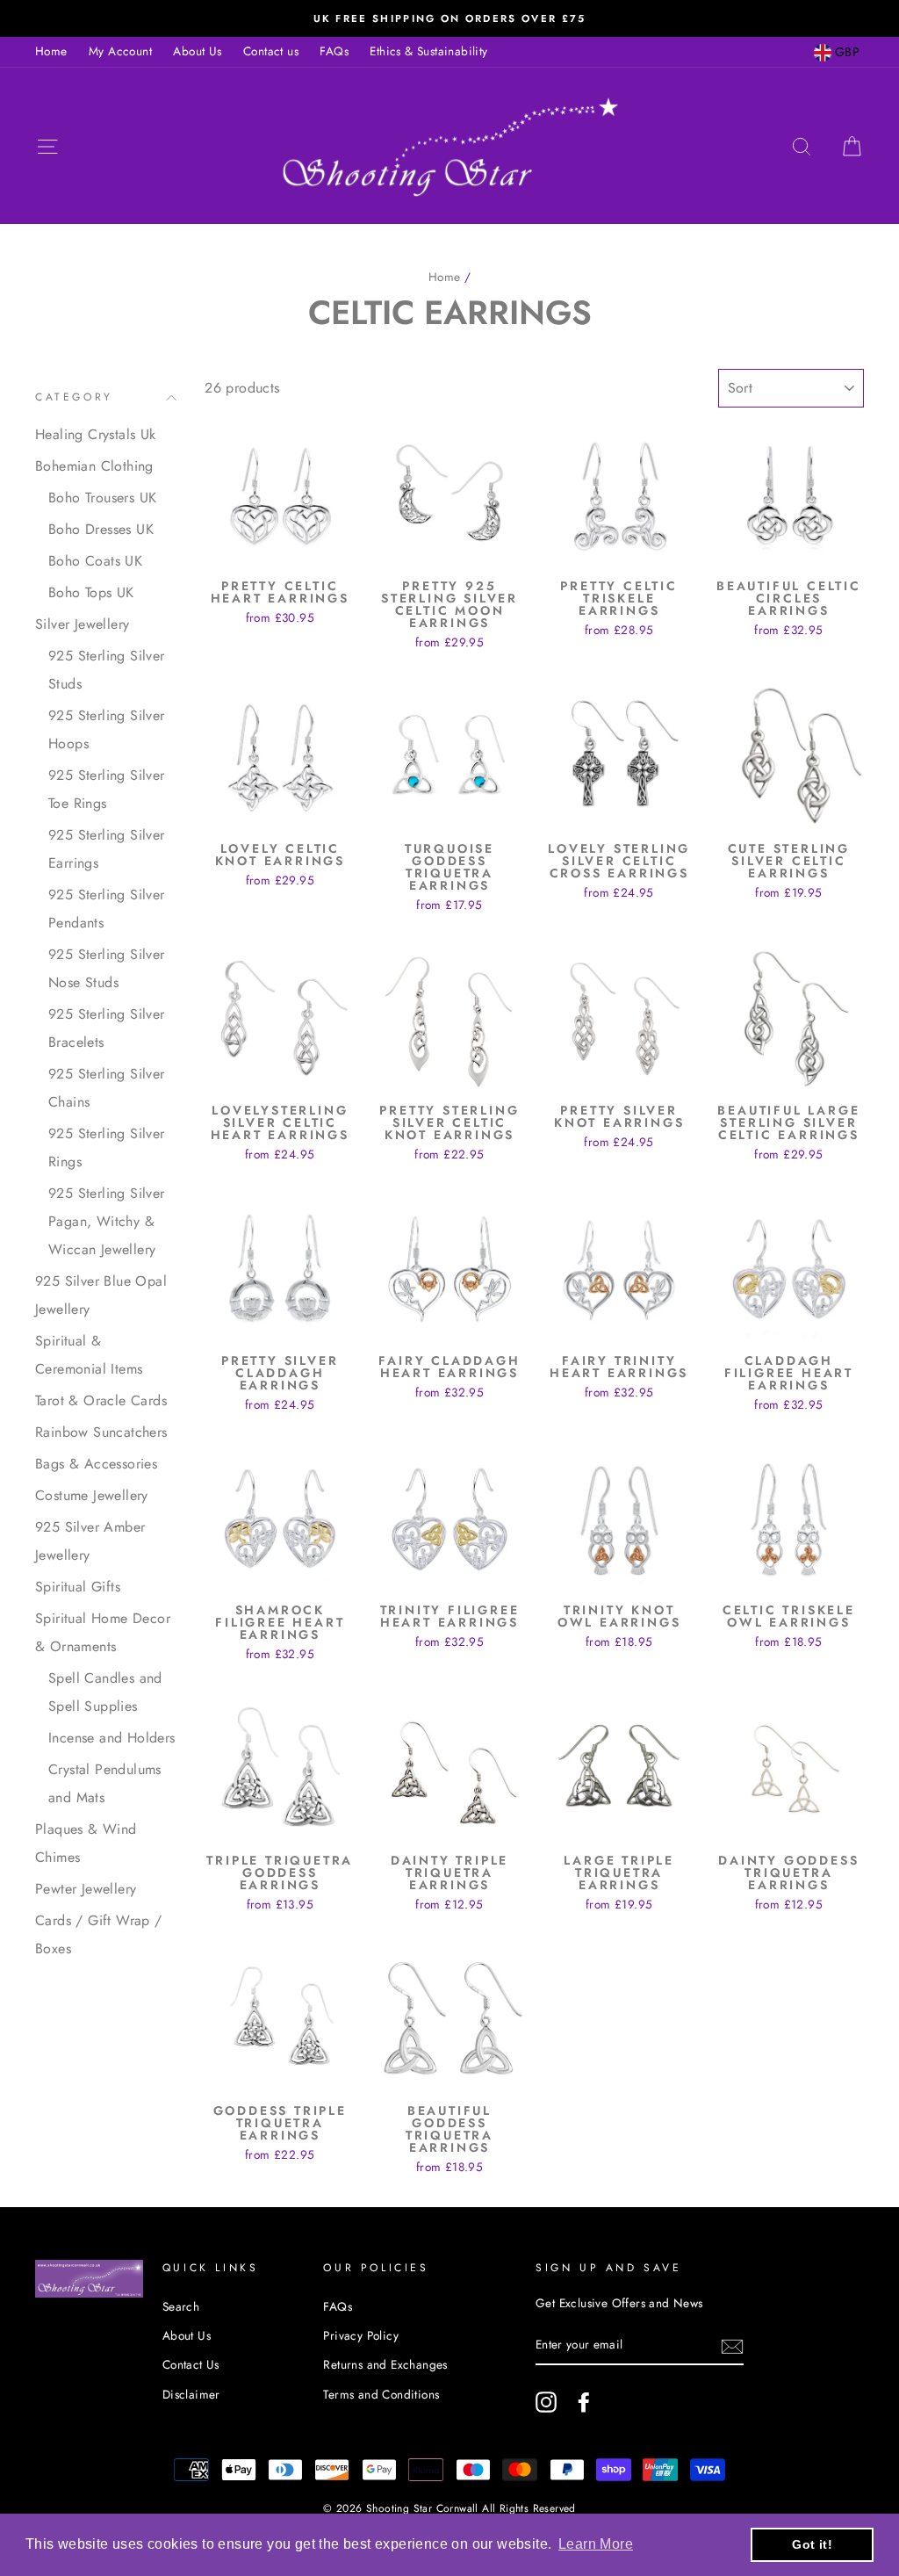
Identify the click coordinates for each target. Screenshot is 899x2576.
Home (51, 51)
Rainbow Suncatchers (101, 1432)
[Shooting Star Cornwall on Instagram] (546, 2402)
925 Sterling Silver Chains (107, 1088)
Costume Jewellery (92, 1495)
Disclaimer (191, 2394)
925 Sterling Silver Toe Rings (107, 789)
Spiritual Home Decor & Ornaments (103, 1632)
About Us (197, 51)
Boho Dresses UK (101, 529)
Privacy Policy (361, 2335)
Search (181, 2306)
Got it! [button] (812, 2544)
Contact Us (191, 2364)
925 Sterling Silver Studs (107, 670)
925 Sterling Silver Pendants (107, 909)
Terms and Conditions (381, 2394)
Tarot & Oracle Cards (101, 1400)
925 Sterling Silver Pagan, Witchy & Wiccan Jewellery (107, 1221)
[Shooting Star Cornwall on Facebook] (584, 2402)
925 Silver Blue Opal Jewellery (101, 1295)
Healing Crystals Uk (96, 434)
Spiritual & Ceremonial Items (89, 1355)
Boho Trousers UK (102, 498)
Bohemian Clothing (94, 466)
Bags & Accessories (96, 1464)
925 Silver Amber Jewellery (90, 1541)
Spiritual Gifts (78, 1587)
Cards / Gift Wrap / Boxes (99, 1934)
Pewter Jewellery (86, 1889)
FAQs (334, 51)
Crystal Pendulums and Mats (105, 1783)
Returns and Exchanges (385, 2364)
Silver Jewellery (82, 624)
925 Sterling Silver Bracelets (107, 1028)
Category (74, 397)
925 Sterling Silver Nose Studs (107, 968)
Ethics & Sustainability (428, 51)
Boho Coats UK (95, 561)
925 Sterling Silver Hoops (107, 729)
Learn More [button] (596, 2544)
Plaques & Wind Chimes (86, 1843)
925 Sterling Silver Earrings (107, 849)
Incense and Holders (112, 1738)
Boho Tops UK (91, 592)
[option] (449, 18)
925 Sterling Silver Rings (107, 1147)
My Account (120, 51)
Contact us (271, 51)
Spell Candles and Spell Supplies (105, 1692)
